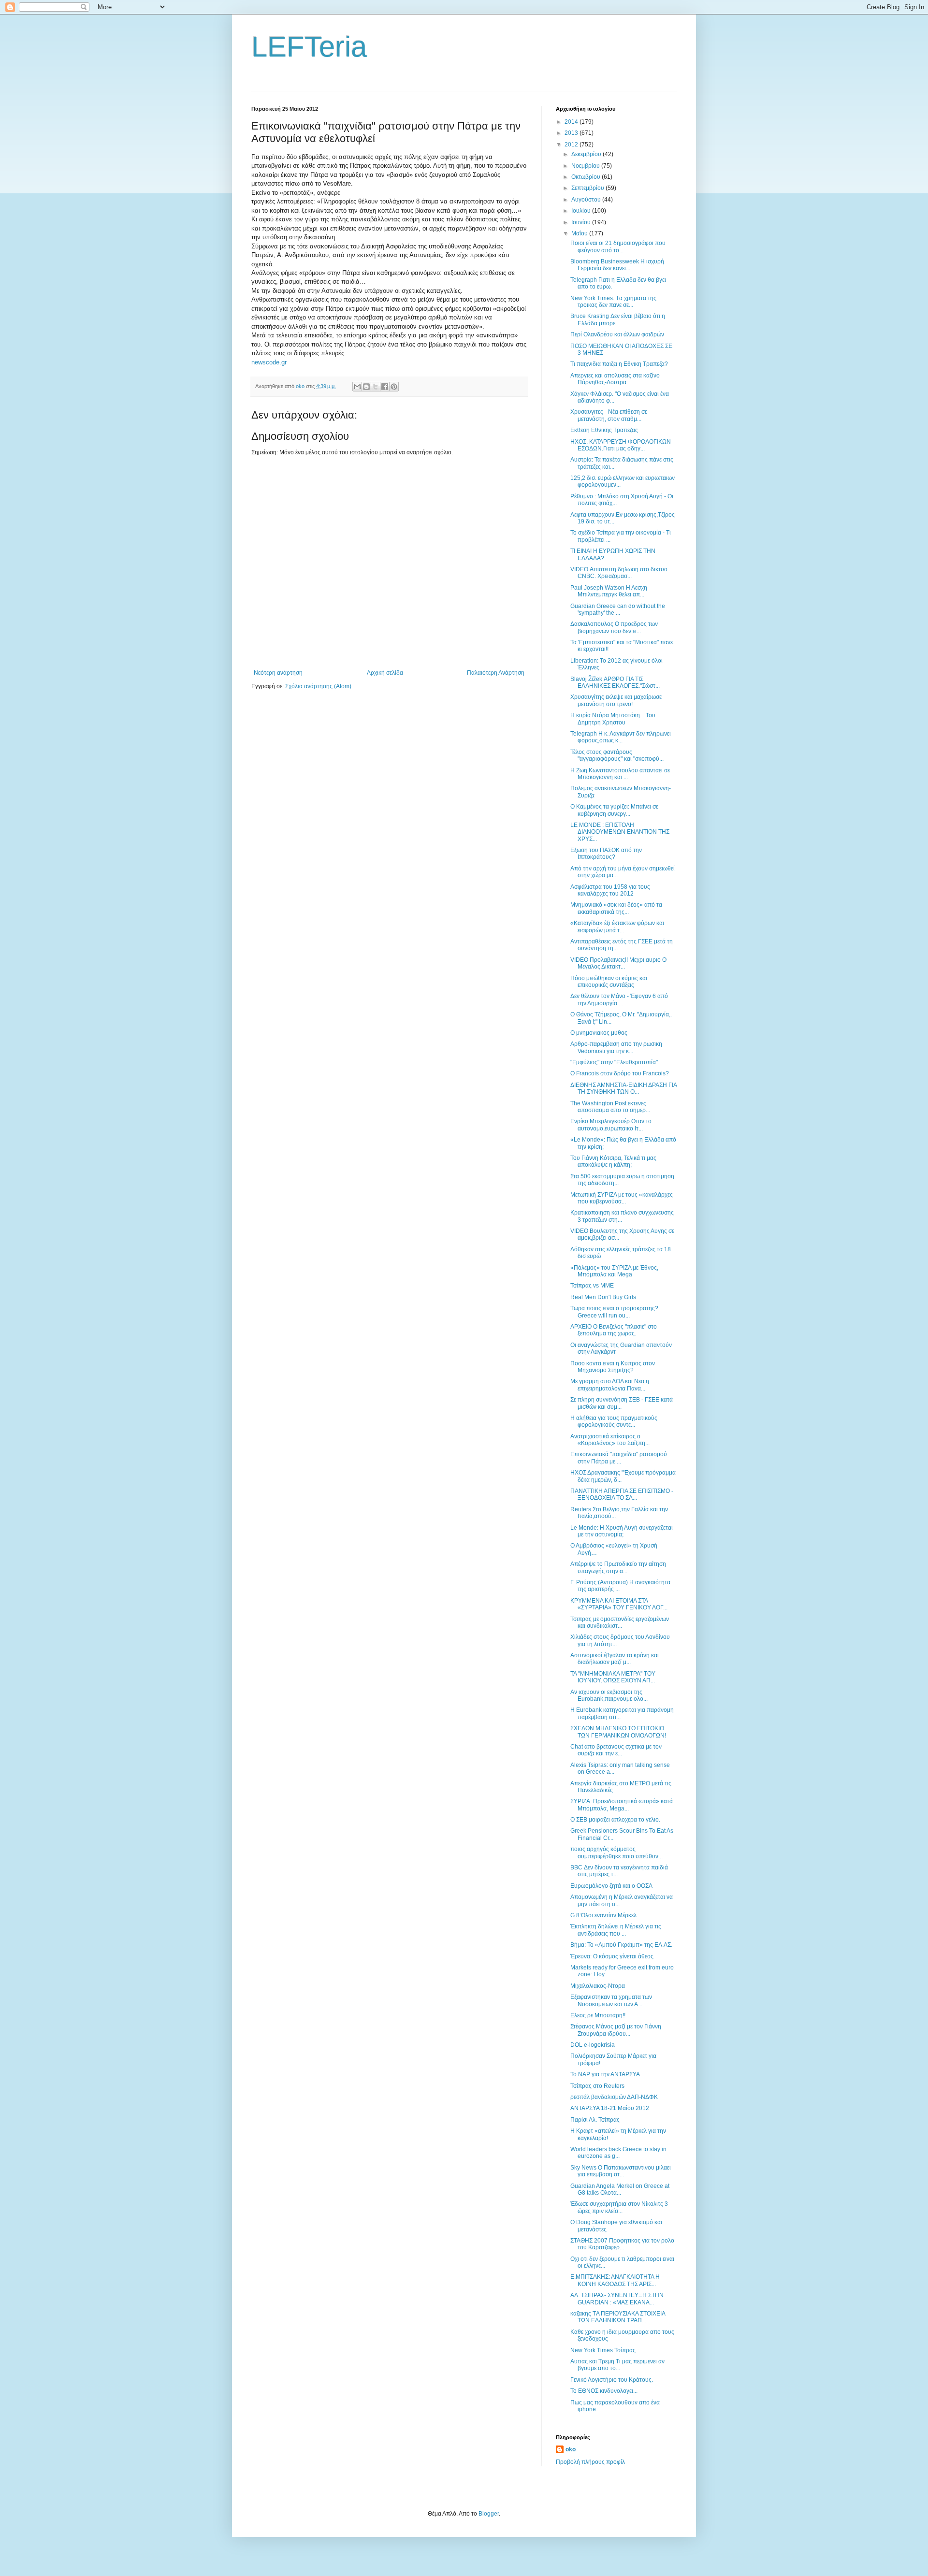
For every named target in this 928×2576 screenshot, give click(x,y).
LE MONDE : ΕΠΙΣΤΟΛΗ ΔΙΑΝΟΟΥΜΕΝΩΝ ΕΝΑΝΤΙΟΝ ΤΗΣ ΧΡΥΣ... (620, 832)
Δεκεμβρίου (587, 154)
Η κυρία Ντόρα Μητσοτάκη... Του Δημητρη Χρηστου (613, 719)
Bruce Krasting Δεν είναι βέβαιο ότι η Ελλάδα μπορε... (618, 319)
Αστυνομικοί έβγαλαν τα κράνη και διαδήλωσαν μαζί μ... (615, 1659)
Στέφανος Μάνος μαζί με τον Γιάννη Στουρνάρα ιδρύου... (616, 2030)
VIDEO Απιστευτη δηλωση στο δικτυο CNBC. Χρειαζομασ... (619, 573)
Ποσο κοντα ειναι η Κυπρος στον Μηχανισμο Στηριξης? (613, 1367)
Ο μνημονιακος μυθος (599, 1033)
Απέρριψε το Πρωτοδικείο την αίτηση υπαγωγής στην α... (618, 1567)
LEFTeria (309, 47)
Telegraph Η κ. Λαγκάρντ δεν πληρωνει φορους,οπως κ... (621, 737)
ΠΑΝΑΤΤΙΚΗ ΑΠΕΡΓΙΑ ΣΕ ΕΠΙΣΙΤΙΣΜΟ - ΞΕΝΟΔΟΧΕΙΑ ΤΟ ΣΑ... (622, 1494)
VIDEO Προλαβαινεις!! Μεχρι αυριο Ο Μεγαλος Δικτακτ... (618, 963)
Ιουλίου (582, 211)
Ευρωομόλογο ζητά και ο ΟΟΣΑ (611, 1886)
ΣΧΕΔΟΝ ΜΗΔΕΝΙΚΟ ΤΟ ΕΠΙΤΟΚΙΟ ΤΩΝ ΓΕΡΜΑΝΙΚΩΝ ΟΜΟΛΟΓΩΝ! (618, 1732)
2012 (572, 145)
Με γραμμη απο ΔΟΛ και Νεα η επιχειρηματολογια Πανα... (610, 1385)
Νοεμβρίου (586, 166)
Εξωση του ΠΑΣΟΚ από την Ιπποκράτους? (606, 854)
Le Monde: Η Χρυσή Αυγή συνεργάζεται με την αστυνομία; (622, 1531)
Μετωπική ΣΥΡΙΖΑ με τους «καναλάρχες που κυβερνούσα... (622, 1198)
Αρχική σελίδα (385, 673)
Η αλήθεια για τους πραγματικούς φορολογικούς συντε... (614, 1421)
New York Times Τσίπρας (603, 2350)
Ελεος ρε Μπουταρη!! (598, 2015)
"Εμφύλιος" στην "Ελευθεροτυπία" (614, 1062)
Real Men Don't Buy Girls (603, 1297)
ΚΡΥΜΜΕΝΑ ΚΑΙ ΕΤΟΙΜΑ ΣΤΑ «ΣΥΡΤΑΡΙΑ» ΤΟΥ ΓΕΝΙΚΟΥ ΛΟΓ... (619, 1604)
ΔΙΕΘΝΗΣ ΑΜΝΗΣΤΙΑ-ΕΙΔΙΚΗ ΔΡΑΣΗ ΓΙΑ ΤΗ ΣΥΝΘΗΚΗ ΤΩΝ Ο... (623, 1088)
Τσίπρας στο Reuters (597, 2086)
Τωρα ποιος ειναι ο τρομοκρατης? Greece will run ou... (614, 1312)
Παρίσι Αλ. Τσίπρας (595, 2120)
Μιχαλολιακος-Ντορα (598, 1986)
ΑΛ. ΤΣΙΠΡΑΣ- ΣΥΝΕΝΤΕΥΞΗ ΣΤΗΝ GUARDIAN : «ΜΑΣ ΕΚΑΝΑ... (617, 2299)
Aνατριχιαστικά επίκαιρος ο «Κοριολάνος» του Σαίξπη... (610, 1440)
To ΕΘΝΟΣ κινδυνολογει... (604, 2391)
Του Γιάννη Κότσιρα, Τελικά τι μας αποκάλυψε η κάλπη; (613, 1161)
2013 (572, 133)
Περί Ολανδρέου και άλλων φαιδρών (617, 334)
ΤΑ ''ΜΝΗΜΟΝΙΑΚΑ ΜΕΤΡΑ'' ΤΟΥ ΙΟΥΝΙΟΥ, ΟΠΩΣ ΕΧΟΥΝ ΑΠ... (613, 1677)
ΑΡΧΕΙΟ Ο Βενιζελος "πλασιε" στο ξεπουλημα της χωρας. (614, 1330)
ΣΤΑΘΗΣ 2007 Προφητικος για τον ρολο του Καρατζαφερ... (622, 2244)
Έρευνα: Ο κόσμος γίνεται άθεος (612, 1956)
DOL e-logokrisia (593, 2045)
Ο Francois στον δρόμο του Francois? (620, 1073)
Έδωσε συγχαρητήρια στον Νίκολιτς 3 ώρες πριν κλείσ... (619, 2207)
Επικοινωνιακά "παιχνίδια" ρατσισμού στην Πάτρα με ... (619, 1458)
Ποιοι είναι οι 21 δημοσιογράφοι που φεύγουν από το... (618, 246)
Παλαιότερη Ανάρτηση (496, 673)
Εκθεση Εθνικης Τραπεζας (604, 430)
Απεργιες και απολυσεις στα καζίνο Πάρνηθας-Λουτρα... (615, 379)
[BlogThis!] (366, 387)
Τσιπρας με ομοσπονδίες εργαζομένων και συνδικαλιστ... (620, 1622)
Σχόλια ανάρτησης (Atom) (318, 686)
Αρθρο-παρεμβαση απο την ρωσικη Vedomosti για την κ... (616, 1047)
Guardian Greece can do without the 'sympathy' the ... (618, 609)
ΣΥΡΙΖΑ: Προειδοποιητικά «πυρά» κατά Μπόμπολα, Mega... (622, 1805)
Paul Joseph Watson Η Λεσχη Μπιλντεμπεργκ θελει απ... (609, 591)
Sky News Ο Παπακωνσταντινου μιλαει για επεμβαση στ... (621, 2171)
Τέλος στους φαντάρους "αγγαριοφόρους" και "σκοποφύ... (617, 755)
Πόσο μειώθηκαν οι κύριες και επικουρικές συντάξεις (609, 982)
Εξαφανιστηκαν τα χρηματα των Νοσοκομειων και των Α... (611, 2000)
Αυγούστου (587, 200)
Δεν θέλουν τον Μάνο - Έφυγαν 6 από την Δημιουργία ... (619, 999)
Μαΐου (580, 233)
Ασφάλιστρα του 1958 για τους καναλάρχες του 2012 (610, 890)
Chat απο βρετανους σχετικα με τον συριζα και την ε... (616, 1750)
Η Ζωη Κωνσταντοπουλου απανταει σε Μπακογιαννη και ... (620, 774)
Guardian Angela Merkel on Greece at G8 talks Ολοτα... (620, 2189)
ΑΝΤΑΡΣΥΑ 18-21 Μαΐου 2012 (610, 2108)
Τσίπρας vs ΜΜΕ (592, 1286)
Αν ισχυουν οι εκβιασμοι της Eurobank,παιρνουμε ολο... (609, 1695)
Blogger (489, 2514)
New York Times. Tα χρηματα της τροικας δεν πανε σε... (613, 302)
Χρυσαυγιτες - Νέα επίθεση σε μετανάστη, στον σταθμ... (609, 415)
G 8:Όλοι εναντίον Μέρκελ (603, 1915)
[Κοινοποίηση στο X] (376, 387)
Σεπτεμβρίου (588, 188)
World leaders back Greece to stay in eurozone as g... (618, 2153)
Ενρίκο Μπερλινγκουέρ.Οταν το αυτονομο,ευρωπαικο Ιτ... (611, 1125)
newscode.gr (269, 362)
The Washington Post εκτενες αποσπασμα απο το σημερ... (610, 1107)
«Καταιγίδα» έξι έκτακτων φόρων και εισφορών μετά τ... (617, 926)
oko (571, 2449)
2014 (572, 122)
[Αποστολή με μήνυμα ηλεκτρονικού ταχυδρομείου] (357, 387)
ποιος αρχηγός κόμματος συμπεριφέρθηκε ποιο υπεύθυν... (616, 1852)
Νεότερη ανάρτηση (278, 673)
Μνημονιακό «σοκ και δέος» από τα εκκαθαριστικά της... (616, 908)
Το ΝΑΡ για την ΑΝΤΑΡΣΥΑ (605, 2074)
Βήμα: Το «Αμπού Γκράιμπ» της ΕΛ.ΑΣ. (621, 1945)
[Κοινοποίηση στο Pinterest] (394, 387)
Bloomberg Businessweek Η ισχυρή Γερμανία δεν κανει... (617, 265)
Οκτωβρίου (587, 177)
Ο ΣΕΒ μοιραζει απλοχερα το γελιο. (615, 1820)
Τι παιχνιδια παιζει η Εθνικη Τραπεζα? (619, 364)
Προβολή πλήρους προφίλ (590, 2462)
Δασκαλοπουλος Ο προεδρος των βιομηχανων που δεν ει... (614, 627)
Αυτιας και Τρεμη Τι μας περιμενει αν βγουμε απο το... (617, 2365)
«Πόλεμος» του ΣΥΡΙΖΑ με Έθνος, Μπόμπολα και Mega (614, 1271)
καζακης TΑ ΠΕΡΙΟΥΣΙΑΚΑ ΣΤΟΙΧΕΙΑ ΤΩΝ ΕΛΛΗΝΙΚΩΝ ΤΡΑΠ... (618, 2317)
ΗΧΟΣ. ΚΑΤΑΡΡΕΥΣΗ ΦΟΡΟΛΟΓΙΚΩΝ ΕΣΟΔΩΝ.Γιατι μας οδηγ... (621, 445)
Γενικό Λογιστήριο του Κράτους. (612, 2380)
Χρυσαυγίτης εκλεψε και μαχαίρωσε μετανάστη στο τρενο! (616, 700)
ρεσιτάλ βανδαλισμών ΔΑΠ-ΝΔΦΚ (614, 2097)
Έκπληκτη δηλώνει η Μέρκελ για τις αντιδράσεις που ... (616, 1930)
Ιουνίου (582, 222)
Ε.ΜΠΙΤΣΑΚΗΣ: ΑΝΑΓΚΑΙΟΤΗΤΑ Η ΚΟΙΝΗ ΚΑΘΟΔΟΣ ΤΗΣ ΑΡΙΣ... (615, 2280)
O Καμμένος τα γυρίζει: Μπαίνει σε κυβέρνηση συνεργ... (614, 810)
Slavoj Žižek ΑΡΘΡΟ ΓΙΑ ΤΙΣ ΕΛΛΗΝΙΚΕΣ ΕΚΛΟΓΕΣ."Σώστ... (615, 682)
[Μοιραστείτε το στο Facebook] (385, 387)
